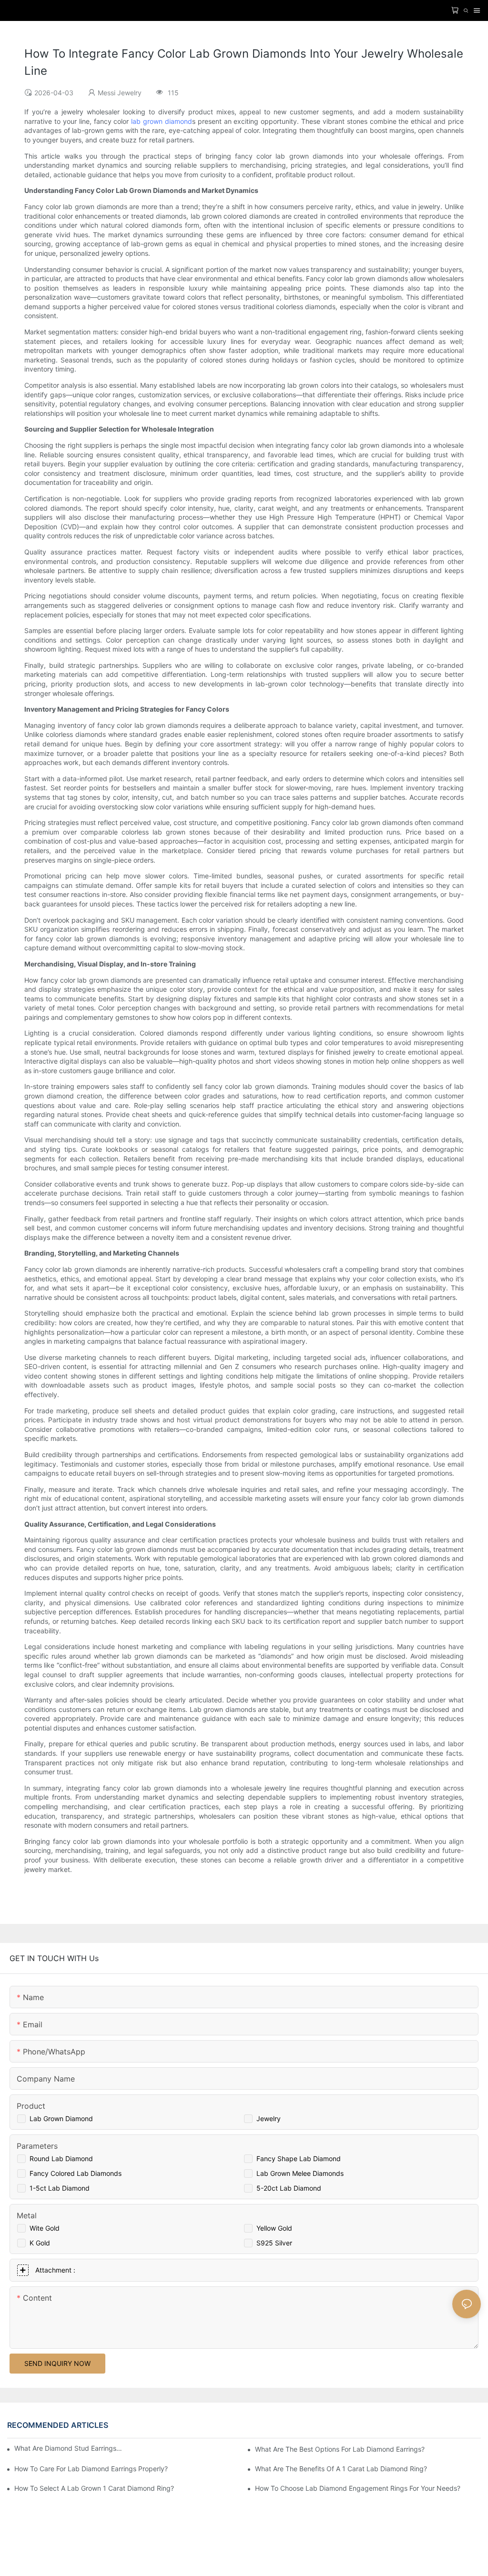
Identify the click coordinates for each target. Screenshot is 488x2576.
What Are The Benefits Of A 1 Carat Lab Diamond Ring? (341, 2469)
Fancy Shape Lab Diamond (299, 2158)
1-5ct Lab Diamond (60, 2188)
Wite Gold (45, 2228)
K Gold (40, 2243)
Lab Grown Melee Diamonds (300, 2173)
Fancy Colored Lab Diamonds (76, 2173)
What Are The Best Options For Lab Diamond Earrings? (340, 2449)
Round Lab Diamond (61, 2158)
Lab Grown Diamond (61, 2118)
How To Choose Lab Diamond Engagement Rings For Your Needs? (358, 2488)
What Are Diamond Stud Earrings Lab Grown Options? (69, 2448)
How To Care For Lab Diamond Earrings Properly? (91, 2469)
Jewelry (269, 2118)
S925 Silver (274, 2243)
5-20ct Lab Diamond (289, 2188)
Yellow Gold (274, 2228)
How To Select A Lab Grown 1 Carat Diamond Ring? (94, 2488)
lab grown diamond (162, 121)
